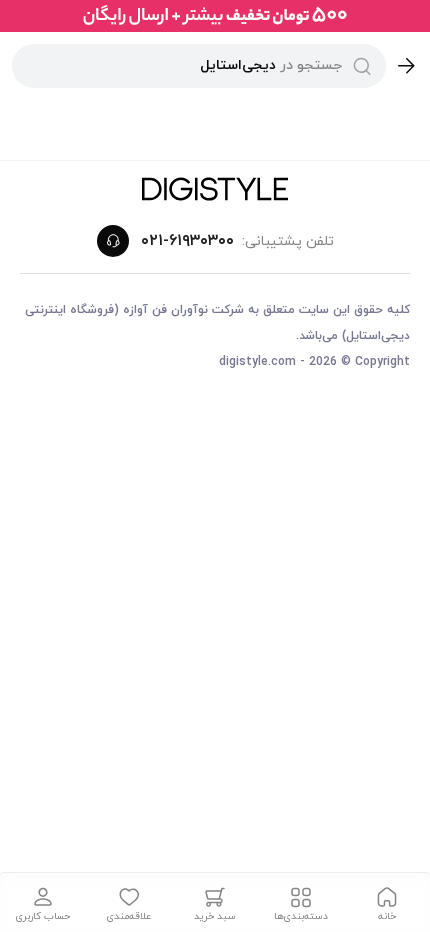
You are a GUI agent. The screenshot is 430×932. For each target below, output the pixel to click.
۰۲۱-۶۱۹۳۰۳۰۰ (187, 241)
